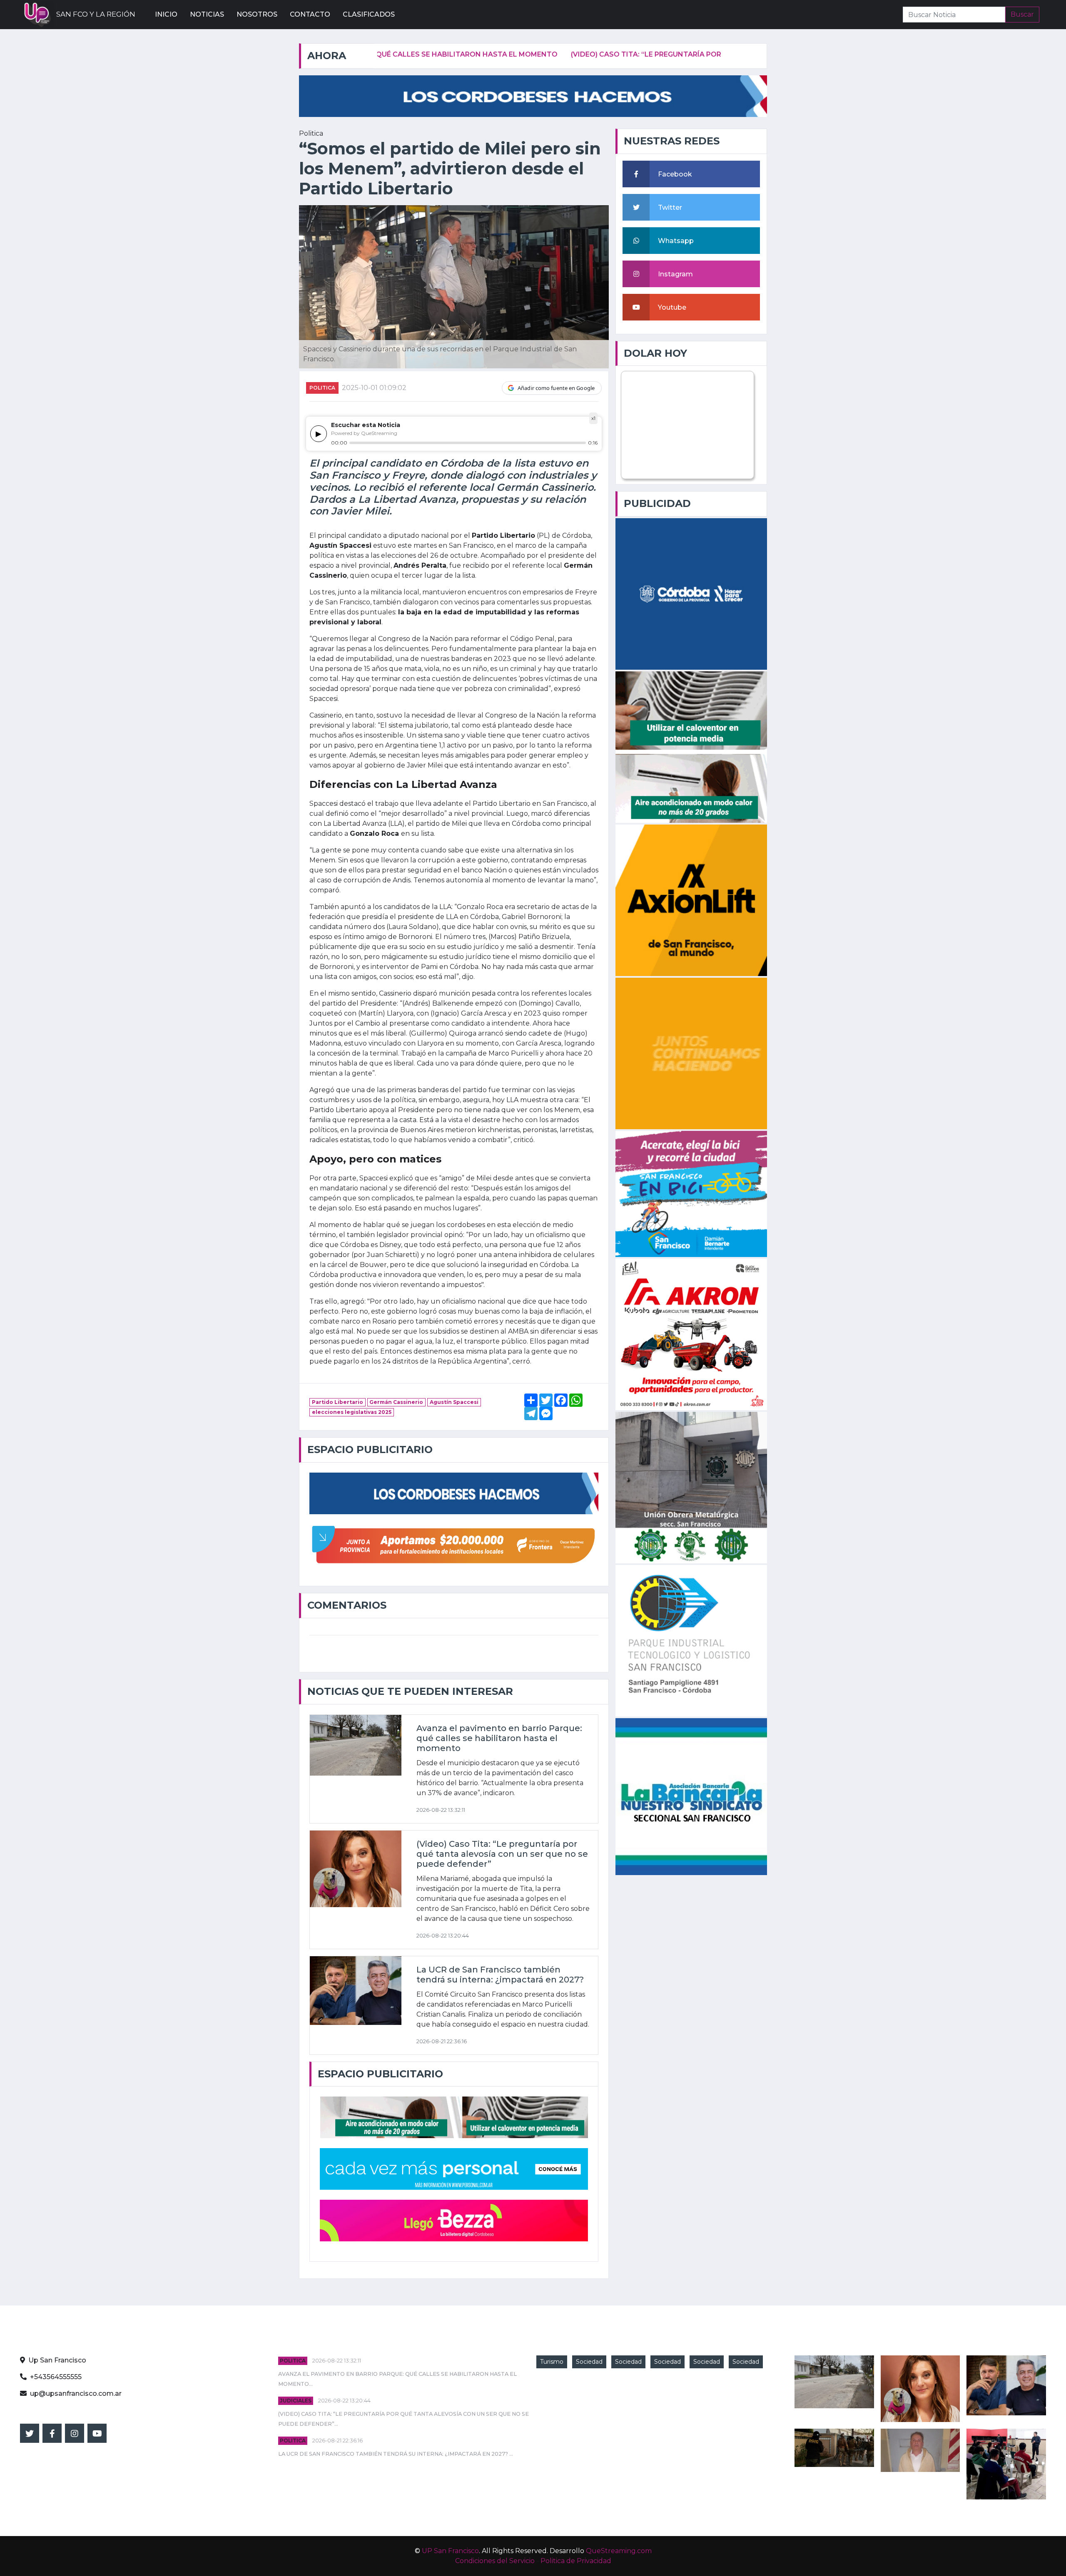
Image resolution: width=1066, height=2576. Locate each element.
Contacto (310, 14)
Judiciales (296, 2401)
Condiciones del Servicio (495, 2561)
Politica (322, 388)
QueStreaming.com (619, 2551)
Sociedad (589, 2362)
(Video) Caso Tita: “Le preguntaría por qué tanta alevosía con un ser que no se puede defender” (594, 54)
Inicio (166, 14)
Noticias (207, 14)
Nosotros (257, 14)
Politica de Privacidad (576, 2561)
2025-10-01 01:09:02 (374, 388)
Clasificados (369, 14)
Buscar (1022, 14)
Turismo (552, 2362)
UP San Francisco (450, 2551)
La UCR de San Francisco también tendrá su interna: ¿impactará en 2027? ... (396, 2454)
